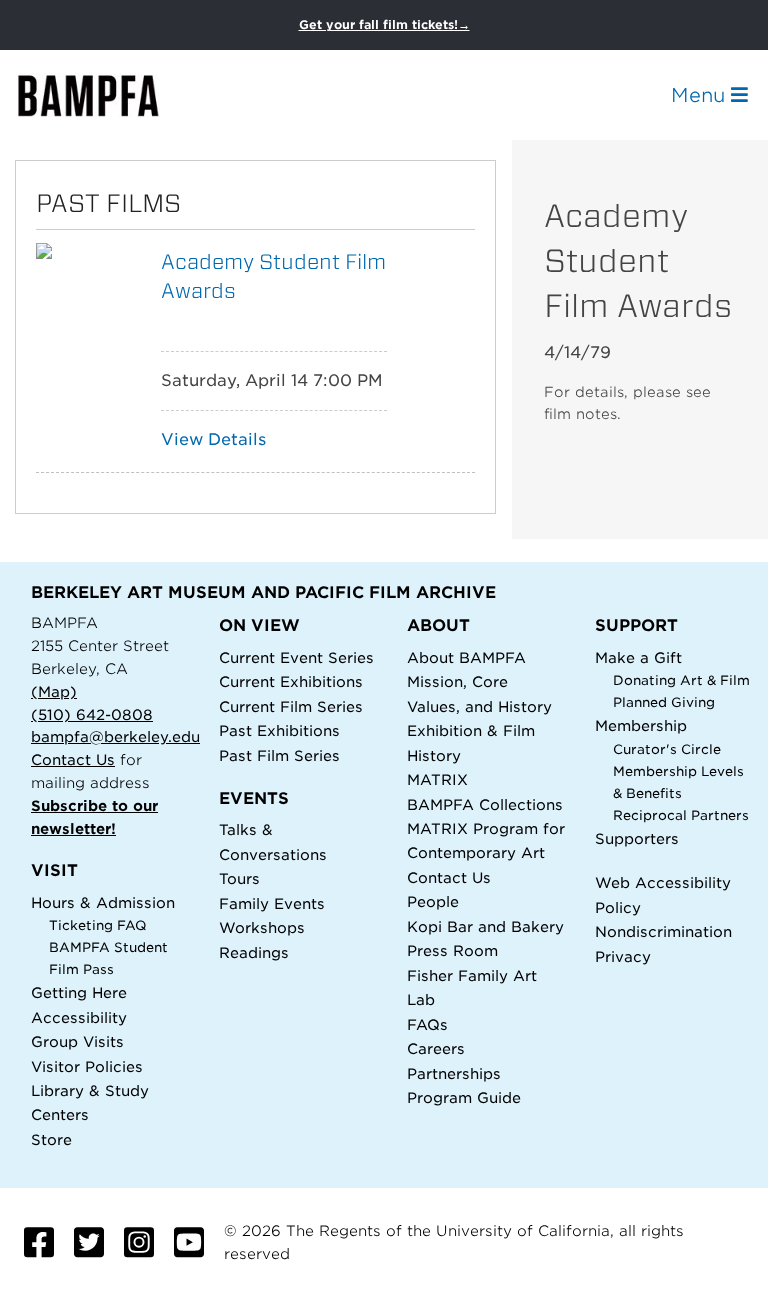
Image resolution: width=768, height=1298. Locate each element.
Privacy (623, 956)
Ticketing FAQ (98, 925)
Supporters (637, 838)
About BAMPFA (466, 657)
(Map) (54, 691)
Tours (239, 878)
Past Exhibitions (279, 730)
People (433, 901)
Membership (641, 725)
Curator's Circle (667, 749)
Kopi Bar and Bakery (485, 926)
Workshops (262, 927)
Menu (701, 95)
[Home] (106, 95)
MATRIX (437, 779)
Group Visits (77, 1041)
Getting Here (79, 992)
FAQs (427, 1024)
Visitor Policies (87, 1066)
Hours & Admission (103, 902)
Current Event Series (296, 657)
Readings (254, 952)
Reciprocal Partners (681, 815)
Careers (436, 1048)
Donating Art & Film (681, 680)
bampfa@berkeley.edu (115, 736)
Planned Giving (664, 702)
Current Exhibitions (291, 681)
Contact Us (73, 759)
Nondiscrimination (663, 931)
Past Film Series (279, 755)
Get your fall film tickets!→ (384, 24)
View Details (213, 439)
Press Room (452, 950)
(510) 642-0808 (92, 714)
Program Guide (464, 1097)
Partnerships (454, 1073)
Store (51, 1139)
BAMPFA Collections (485, 804)
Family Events (272, 903)
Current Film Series (291, 706)
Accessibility (79, 1017)
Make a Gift (638, 657)
